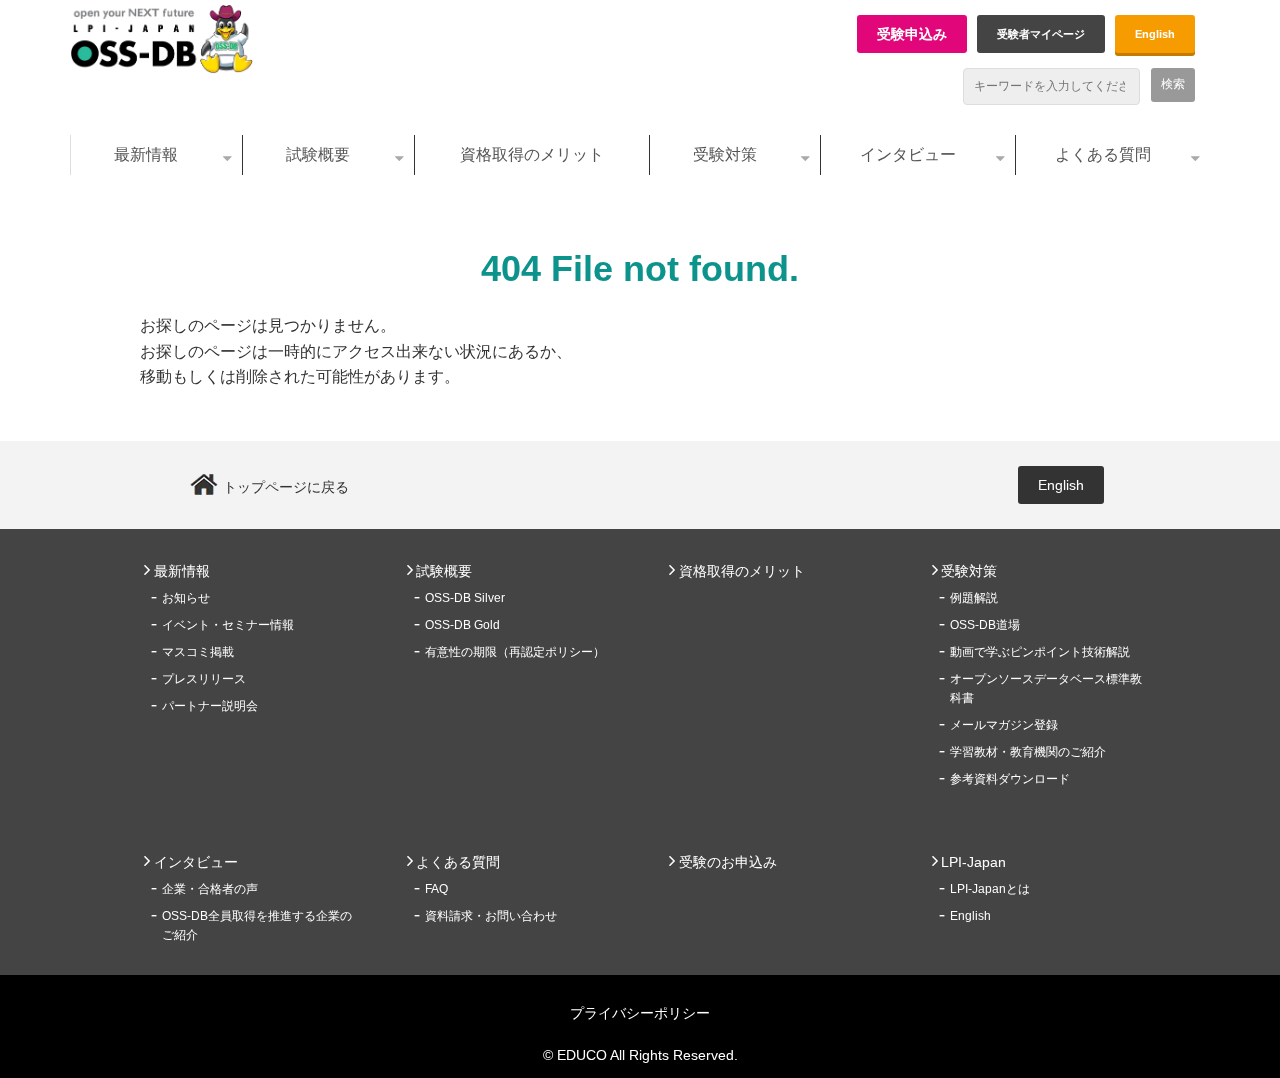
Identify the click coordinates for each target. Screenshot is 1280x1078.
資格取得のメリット (532, 154)
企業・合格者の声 (210, 889)
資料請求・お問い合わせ (491, 916)
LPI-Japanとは (990, 889)
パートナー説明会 (210, 706)
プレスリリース (204, 679)
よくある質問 (1103, 154)
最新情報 (146, 154)
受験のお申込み (728, 862)
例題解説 (974, 598)
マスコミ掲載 (198, 652)
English (1155, 34)
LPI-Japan (973, 862)
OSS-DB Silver (465, 598)
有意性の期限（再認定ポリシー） (515, 652)
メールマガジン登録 (1004, 725)
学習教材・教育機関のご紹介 (1028, 752)
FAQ (436, 889)
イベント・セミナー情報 (228, 625)
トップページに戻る (286, 487)
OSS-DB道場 (985, 625)
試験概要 (318, 154)
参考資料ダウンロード (1010, 779)
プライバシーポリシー (640, 1013)
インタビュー (908, 154)
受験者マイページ (1041, 34)
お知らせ (186, 598)
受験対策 (725, 154)
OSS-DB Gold (462, 625)
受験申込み (912, 34)
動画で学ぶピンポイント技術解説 (1040, 652)
